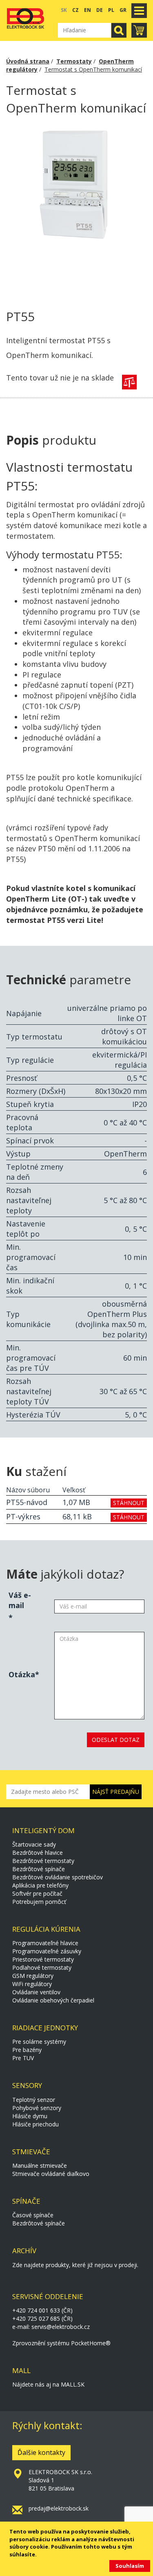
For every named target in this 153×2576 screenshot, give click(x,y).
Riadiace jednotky (45, 2028)
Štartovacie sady (34, 1844)
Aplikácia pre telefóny (40, 1885)
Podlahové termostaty (42, 1967)
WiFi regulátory (32, 1984)
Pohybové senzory (37, 2108)
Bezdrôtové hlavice (38, 1853)
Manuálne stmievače (40, 2165)
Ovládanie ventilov (36, 1992)
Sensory (27, 2085)
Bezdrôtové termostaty (43, 1861)
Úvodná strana (28, 61)
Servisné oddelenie (48, 2296)
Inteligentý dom (43, 1830)
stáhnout (129, 1503)
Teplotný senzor (34, 2100)
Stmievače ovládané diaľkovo (51, 2174)
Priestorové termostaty (43, 1959)
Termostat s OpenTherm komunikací (93, 69)
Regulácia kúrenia (46, 1929)
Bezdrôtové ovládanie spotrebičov (58, 1877)
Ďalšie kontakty (41, 2452)
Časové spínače (33, 2215)
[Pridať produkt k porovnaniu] (129, 382)
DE (100, 10)
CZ (75, 10)
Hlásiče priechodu (35, 2124)
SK (64, 10)
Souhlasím (130, 2566)
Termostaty (74, 61)
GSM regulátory (33, 1976)
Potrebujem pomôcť (39, 1902)
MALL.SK (73, 2384)
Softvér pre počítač (37, 1893)
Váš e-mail (20, 1600)
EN (88, 10)
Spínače (26, 2201)
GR (123, 10)
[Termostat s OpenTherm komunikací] (76, 213)
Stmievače (31, 2152)
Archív (24, 2251)
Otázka (22, 1674)
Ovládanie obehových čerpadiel (53, 2000)
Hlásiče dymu (30, 2116)
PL (111, 10)
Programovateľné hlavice (45, 1943)
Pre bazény (27, 2050)
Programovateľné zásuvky (47, 1951)
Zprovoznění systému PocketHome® (61, 2343)
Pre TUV (23, 2058)
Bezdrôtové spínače (39, 1869)
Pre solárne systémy (39, 2042)
